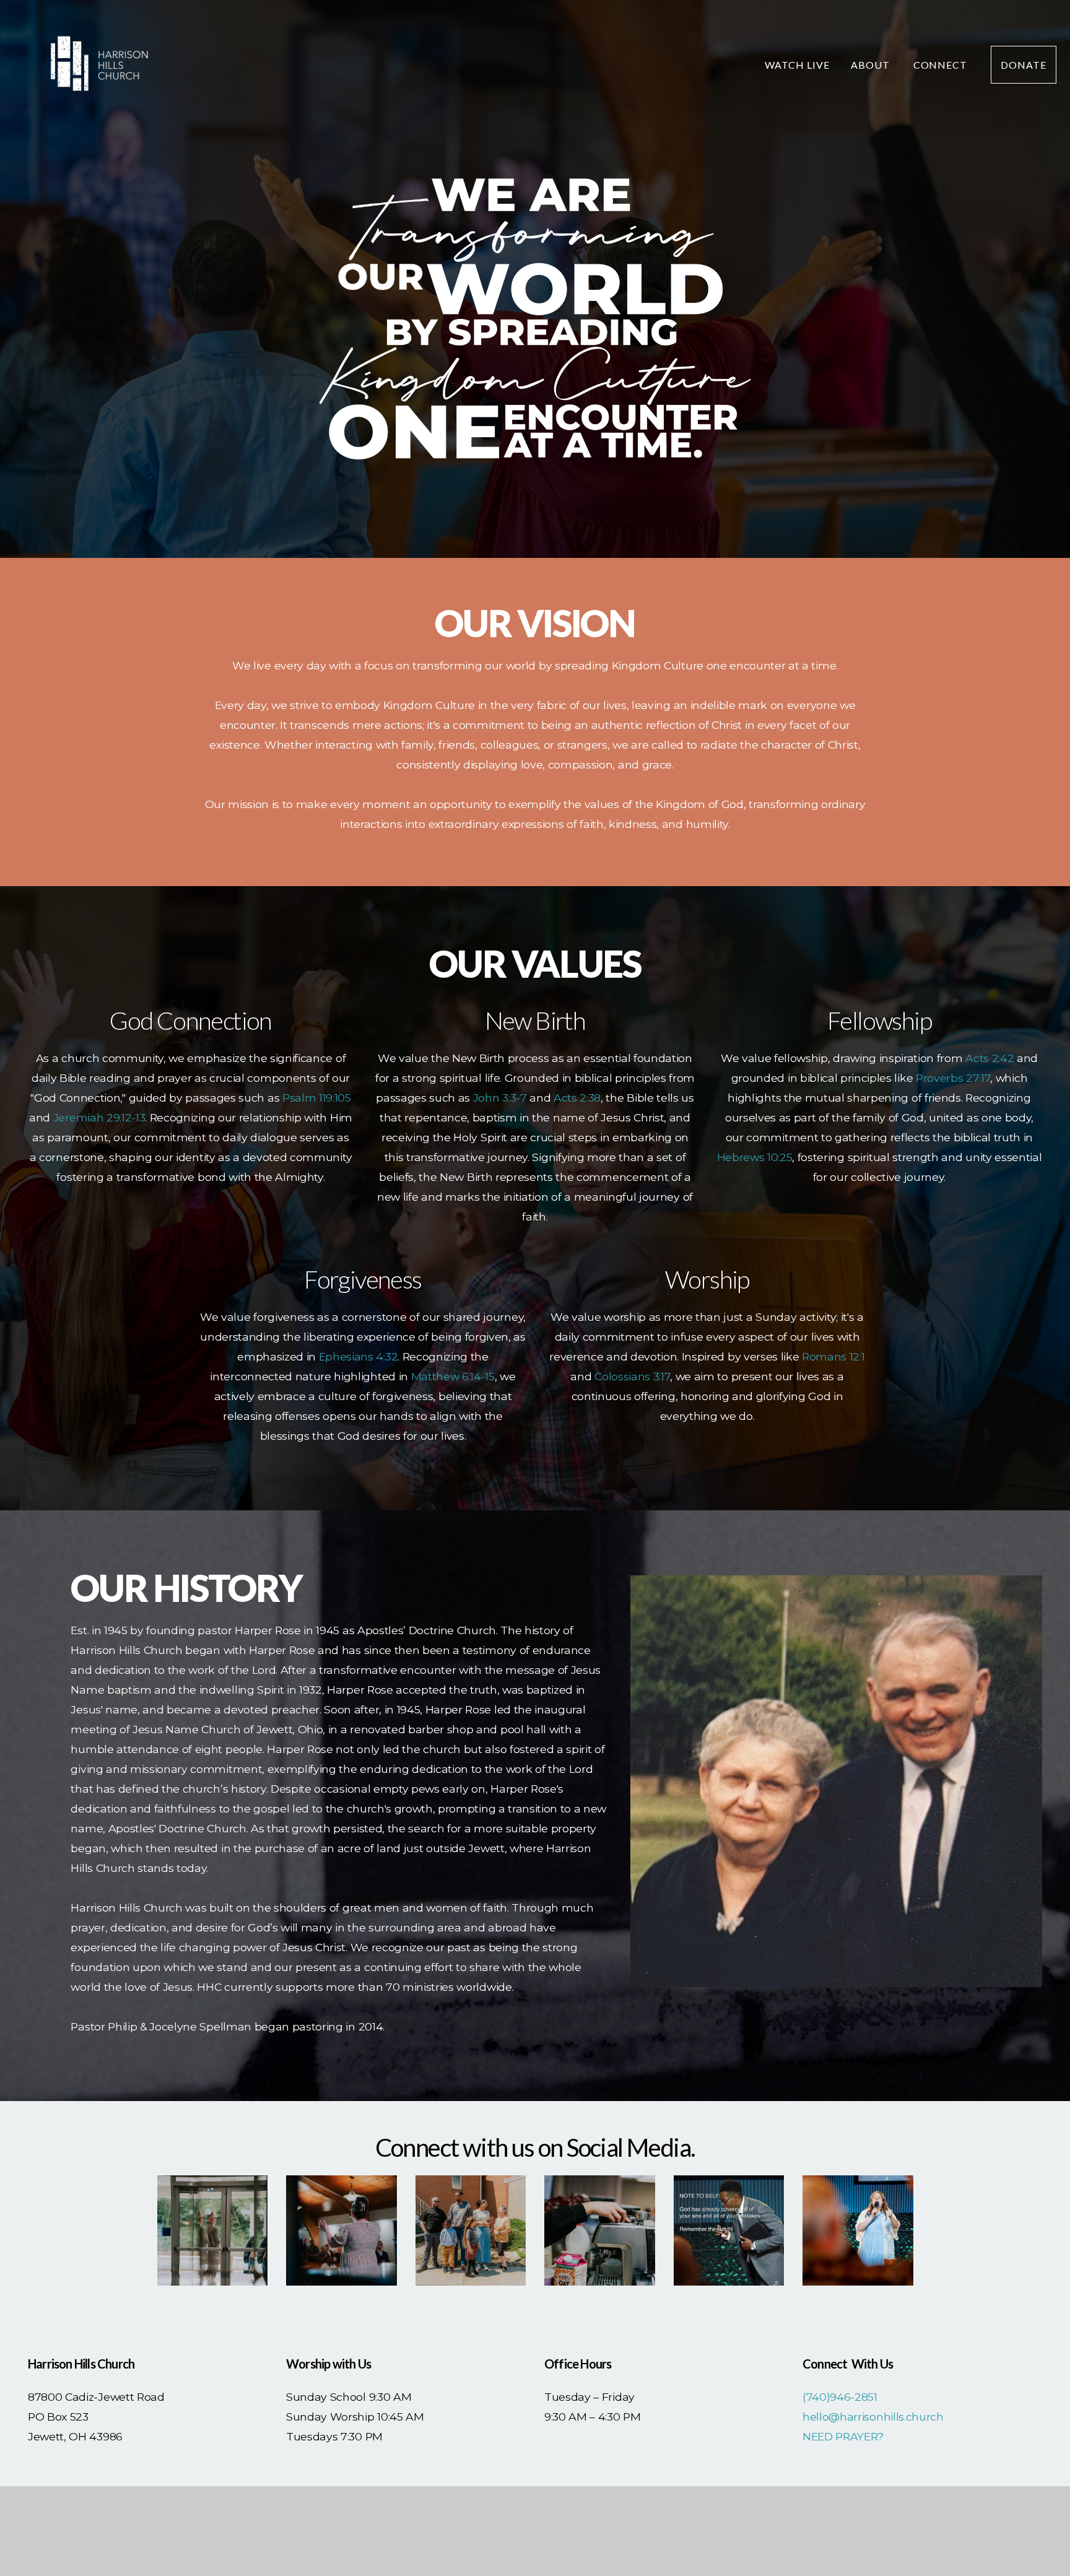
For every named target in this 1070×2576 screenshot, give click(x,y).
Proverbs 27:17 (953, 1078)
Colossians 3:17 (632, 1376)
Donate (1024, 65)
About (872, 65)
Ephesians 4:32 (359, 1356)
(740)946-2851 (840, 2397)
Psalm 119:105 (317, 1098)
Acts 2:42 (990, 1058)
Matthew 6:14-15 (453, 1376)
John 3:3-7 (500, 1098)
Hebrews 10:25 (755, 1157)
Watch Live (797, 65)
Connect (942, 65)
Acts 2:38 (577, 1098)
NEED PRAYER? (843, 2436)
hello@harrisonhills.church (873, 2417)
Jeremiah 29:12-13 (99, 1117)
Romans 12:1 (833, 1356)
